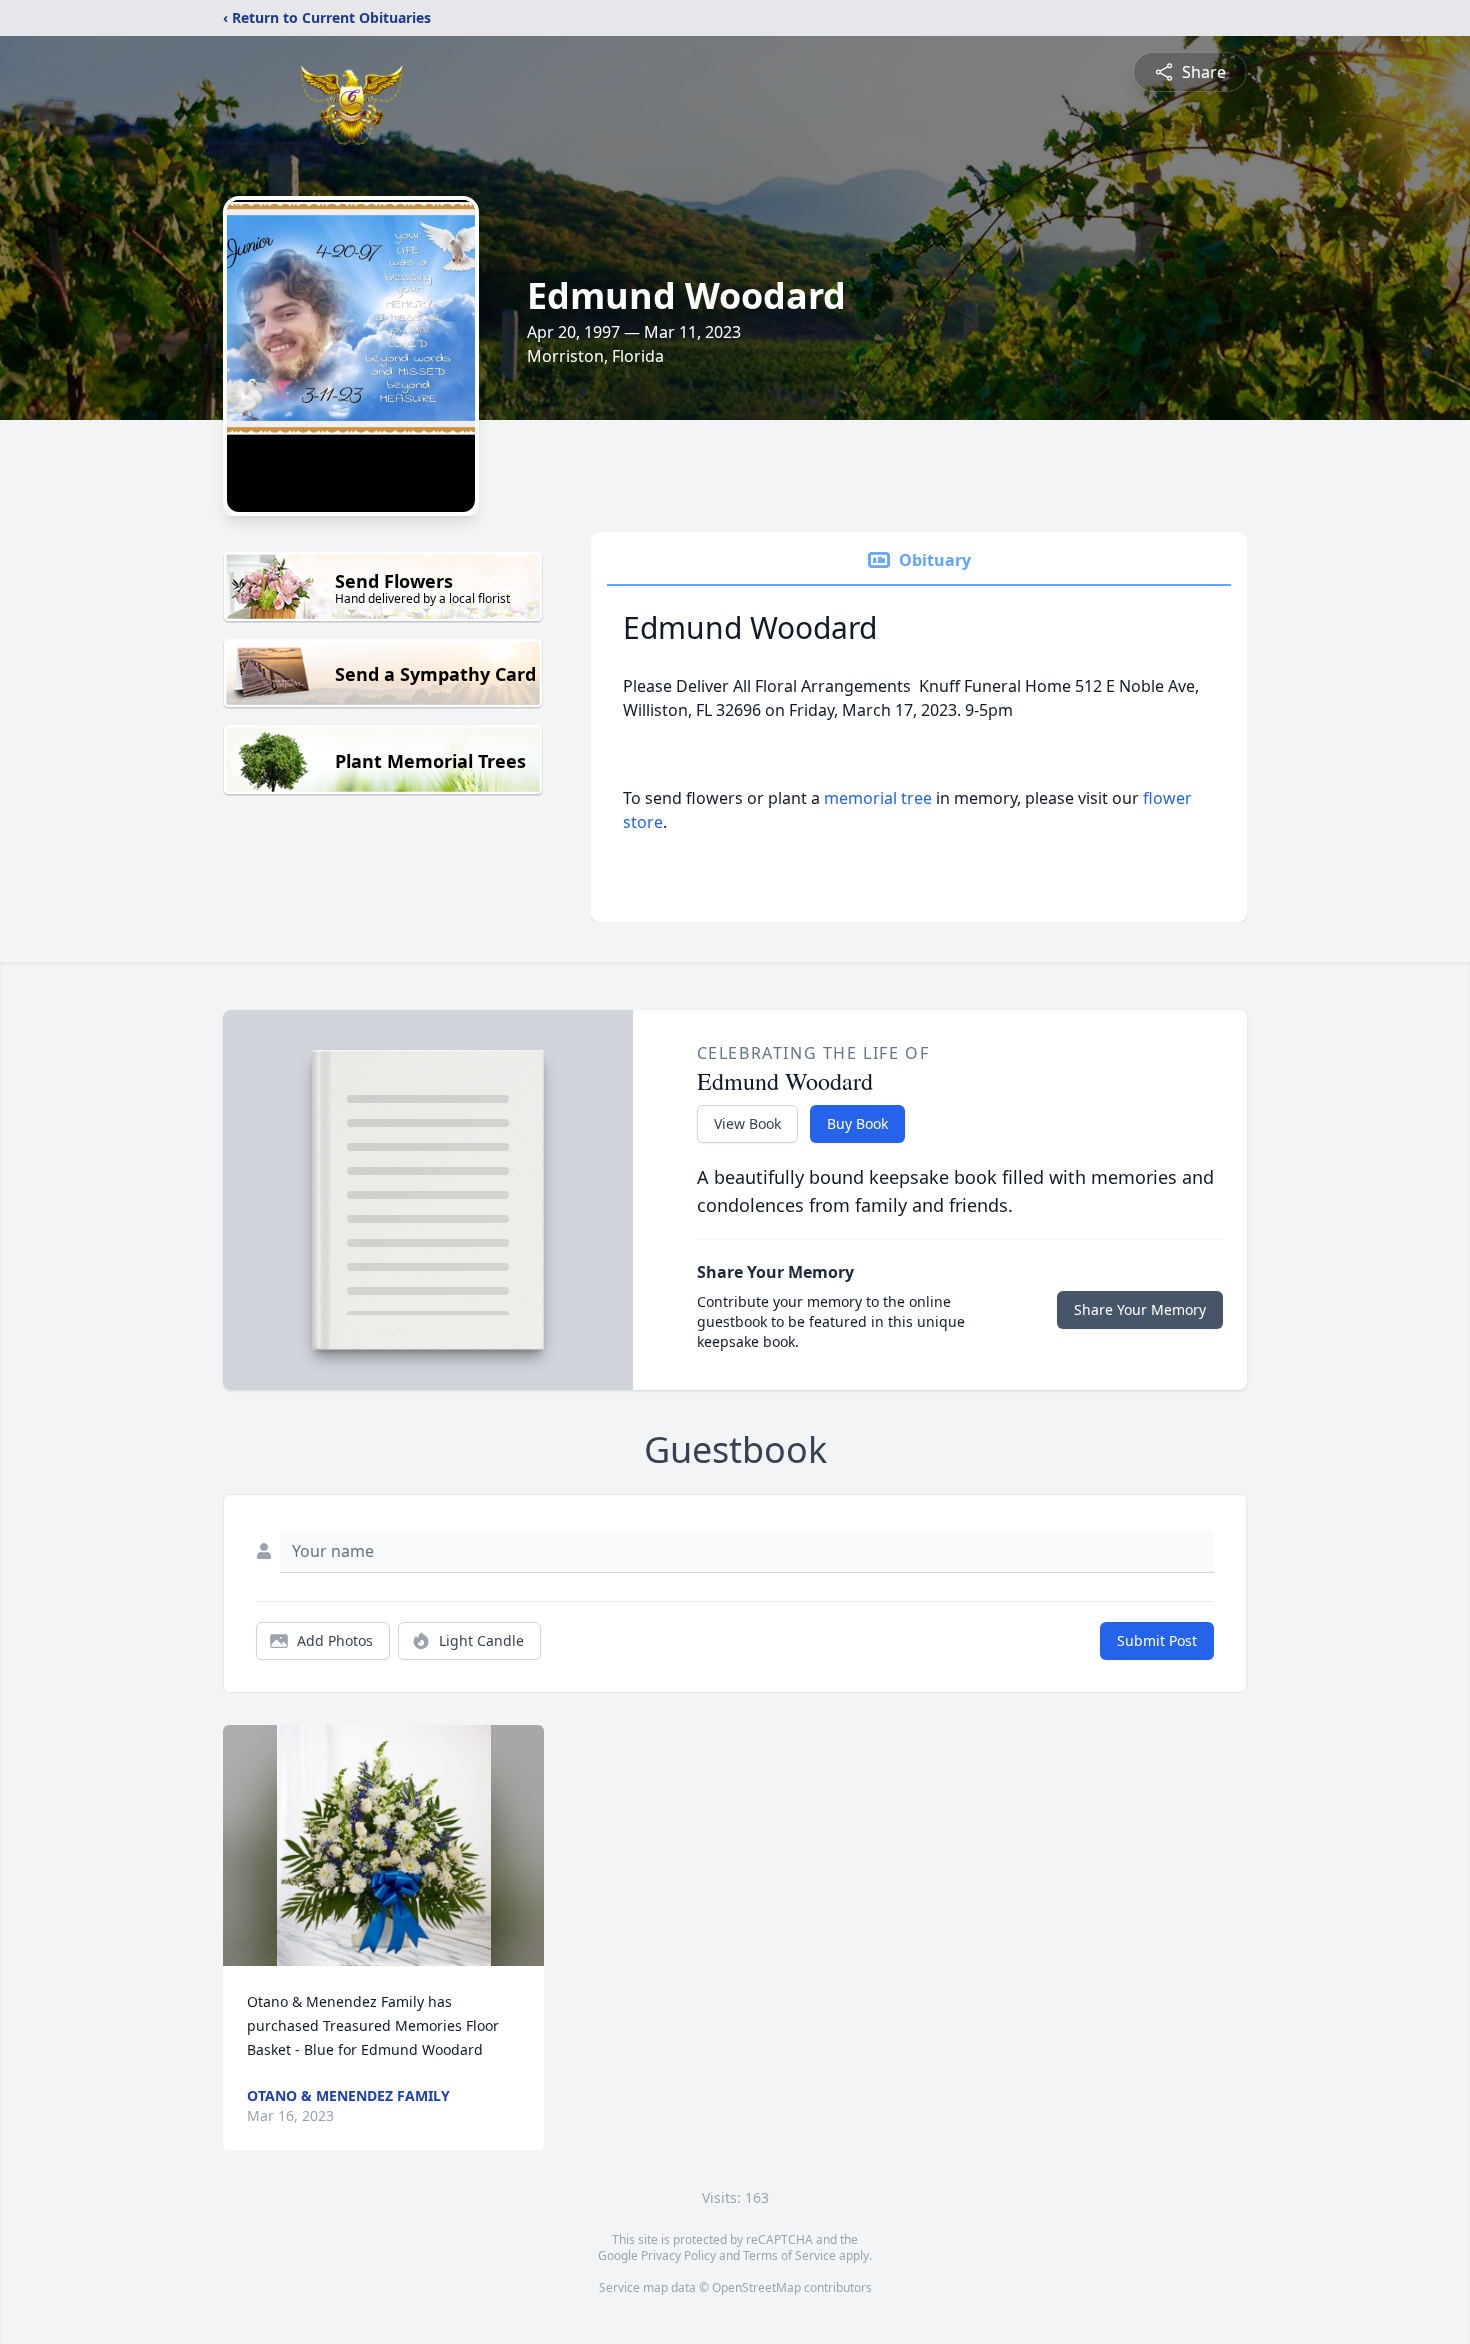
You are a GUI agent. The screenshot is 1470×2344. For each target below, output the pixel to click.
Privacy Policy (678, 2255)
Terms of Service (789, 2255)
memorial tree (878, 798)
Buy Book (857, 1123)
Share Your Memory (1140, 1309)
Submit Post (1157, 1640)
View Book (747, 1123)
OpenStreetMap (756, 2287)
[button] (384, 1845)
